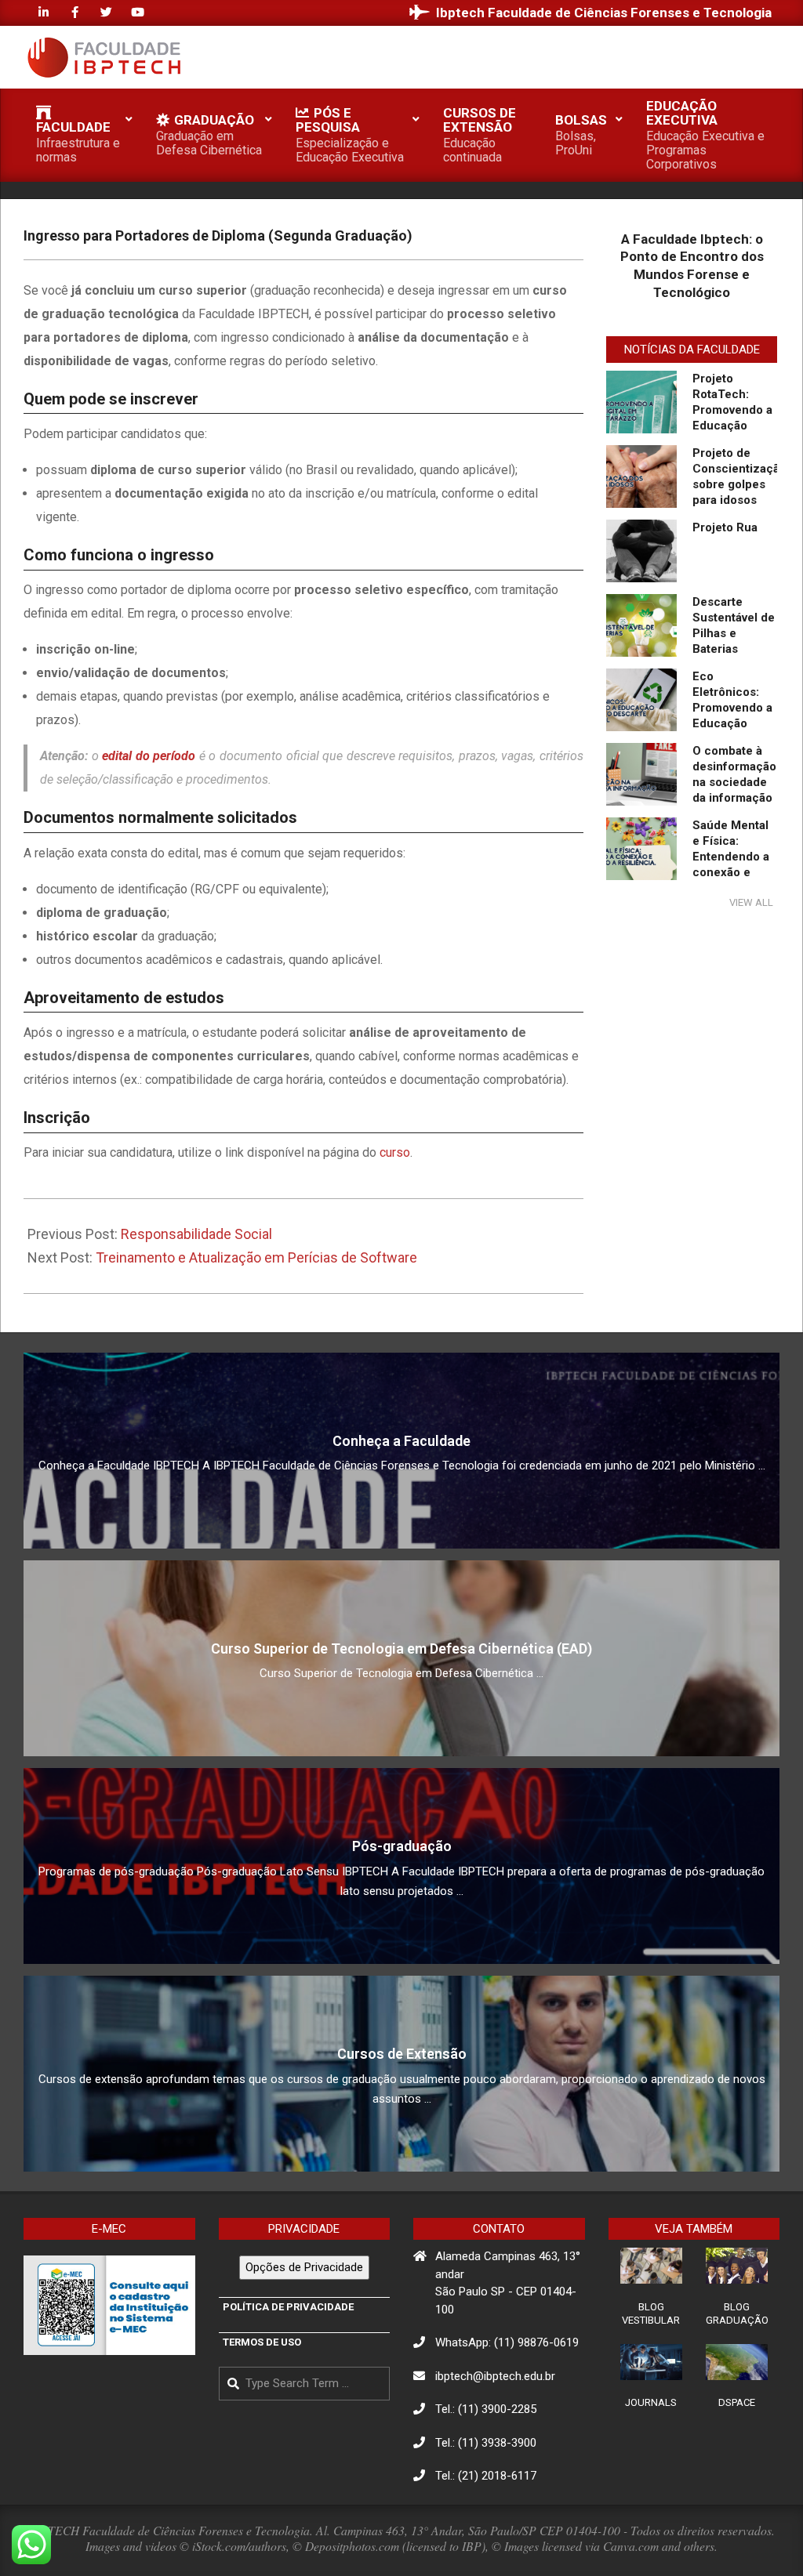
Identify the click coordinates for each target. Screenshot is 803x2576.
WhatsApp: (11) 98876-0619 (507, 2342)
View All (751, 902)
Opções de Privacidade (304, 2267)
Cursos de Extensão (402, 2054)
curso (395, 1152)
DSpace (737, 2402)
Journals (651, 2402)
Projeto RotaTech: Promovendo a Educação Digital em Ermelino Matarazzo (732, 426)
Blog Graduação (737, 2313)
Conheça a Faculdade (401, 1441)
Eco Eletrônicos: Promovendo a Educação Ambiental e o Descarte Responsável (732, 723)
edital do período (149, 756)
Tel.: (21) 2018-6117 (486, 2476)
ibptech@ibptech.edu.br (495, 2376)
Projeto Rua (725, 527)
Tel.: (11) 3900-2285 (486, 2409)
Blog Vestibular (651, 2313)
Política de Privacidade (288, 2307)
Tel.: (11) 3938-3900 (486, 2443)
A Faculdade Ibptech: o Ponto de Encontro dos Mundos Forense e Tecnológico (692, 266)
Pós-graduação (402, 1846)
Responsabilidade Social (196, 1234)
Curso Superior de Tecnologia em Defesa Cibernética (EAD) (401, 1648)
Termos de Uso (262, 2342)
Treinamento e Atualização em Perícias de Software (256, 1257)
